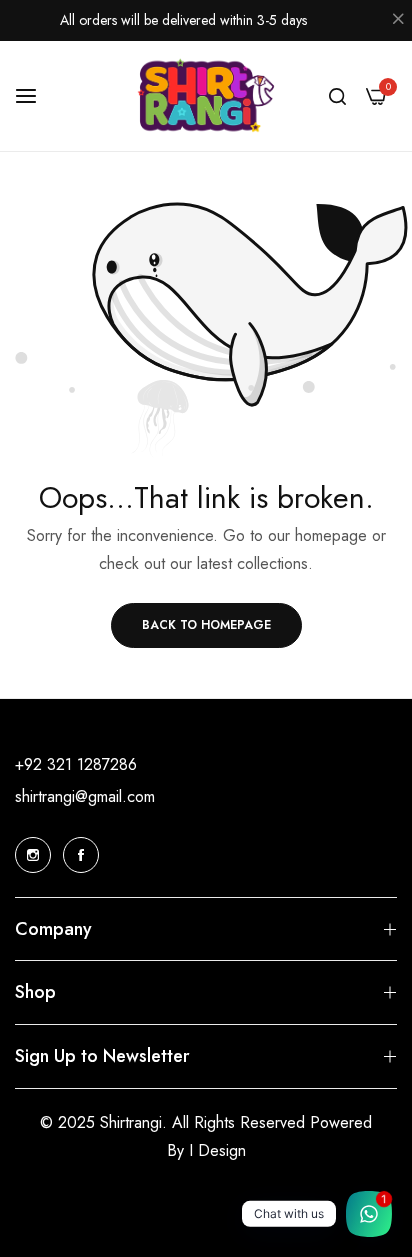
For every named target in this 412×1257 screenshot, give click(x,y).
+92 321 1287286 (76, 764)
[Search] (337, 96)
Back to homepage (206, 625)
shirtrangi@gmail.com (85, 796)
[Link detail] (33, 855)
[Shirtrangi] (206, 96)
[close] (398, 21)
